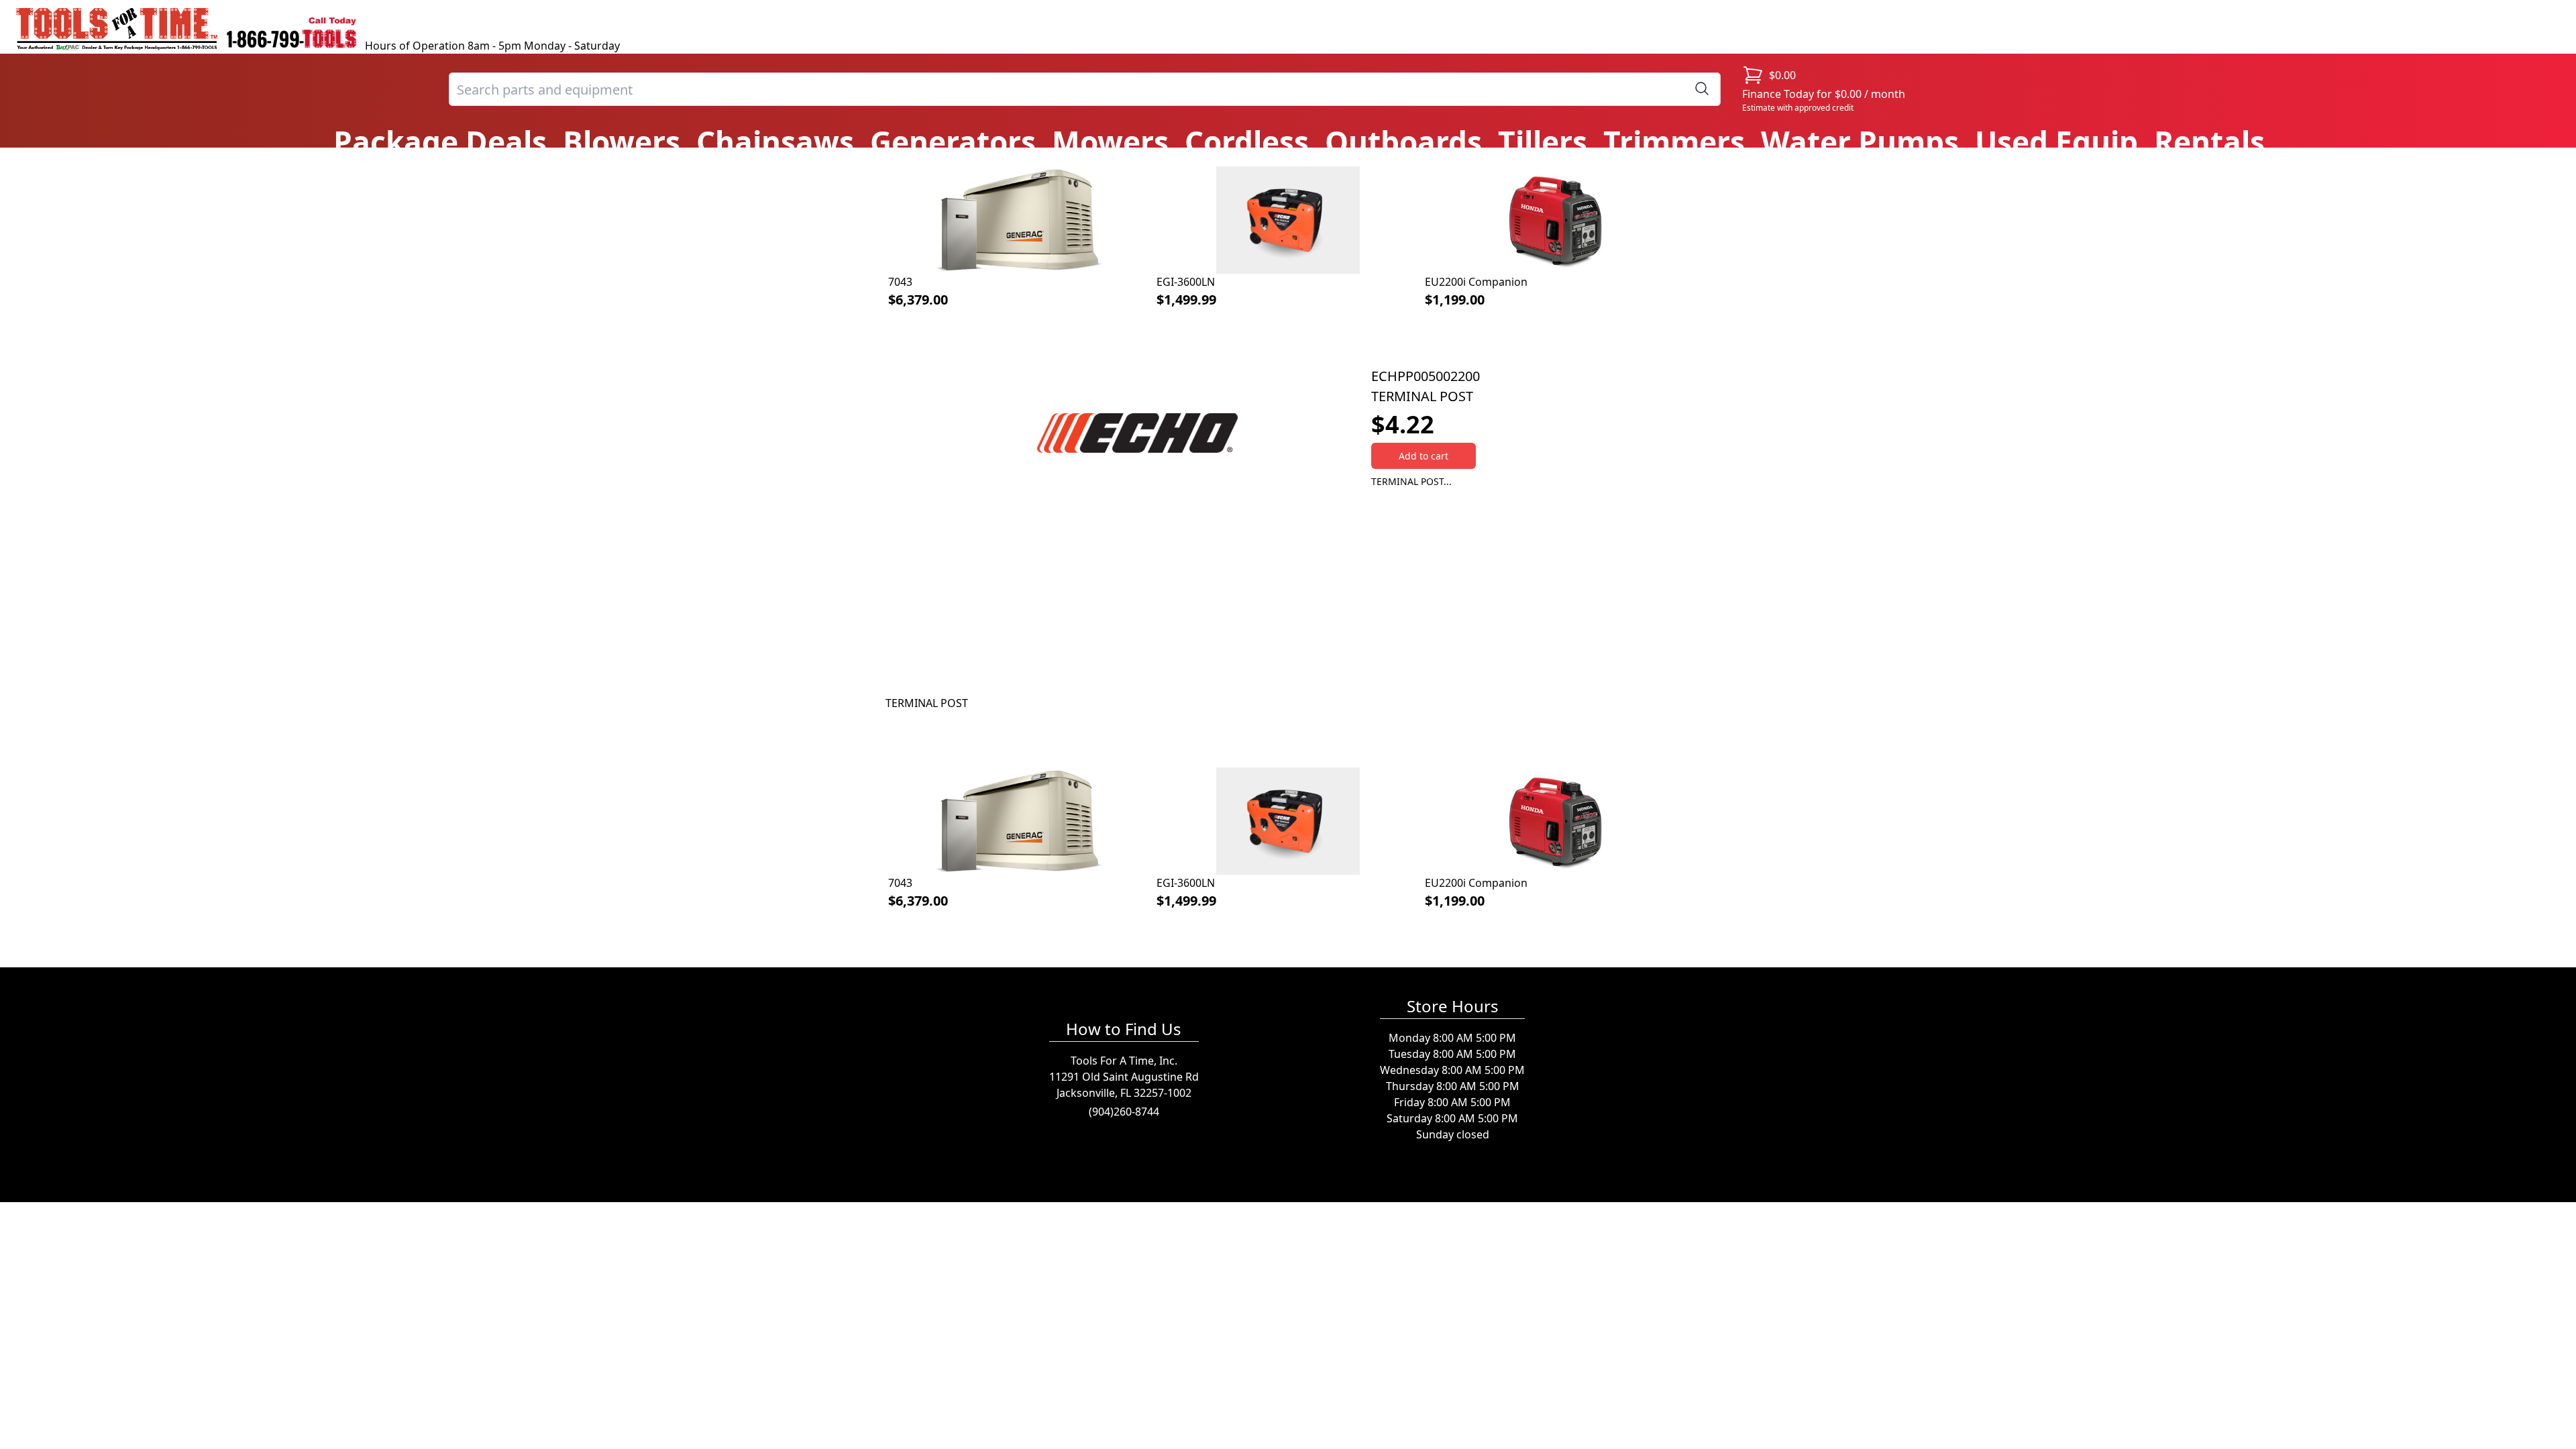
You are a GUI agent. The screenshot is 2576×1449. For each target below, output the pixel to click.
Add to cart (1424, 456)
